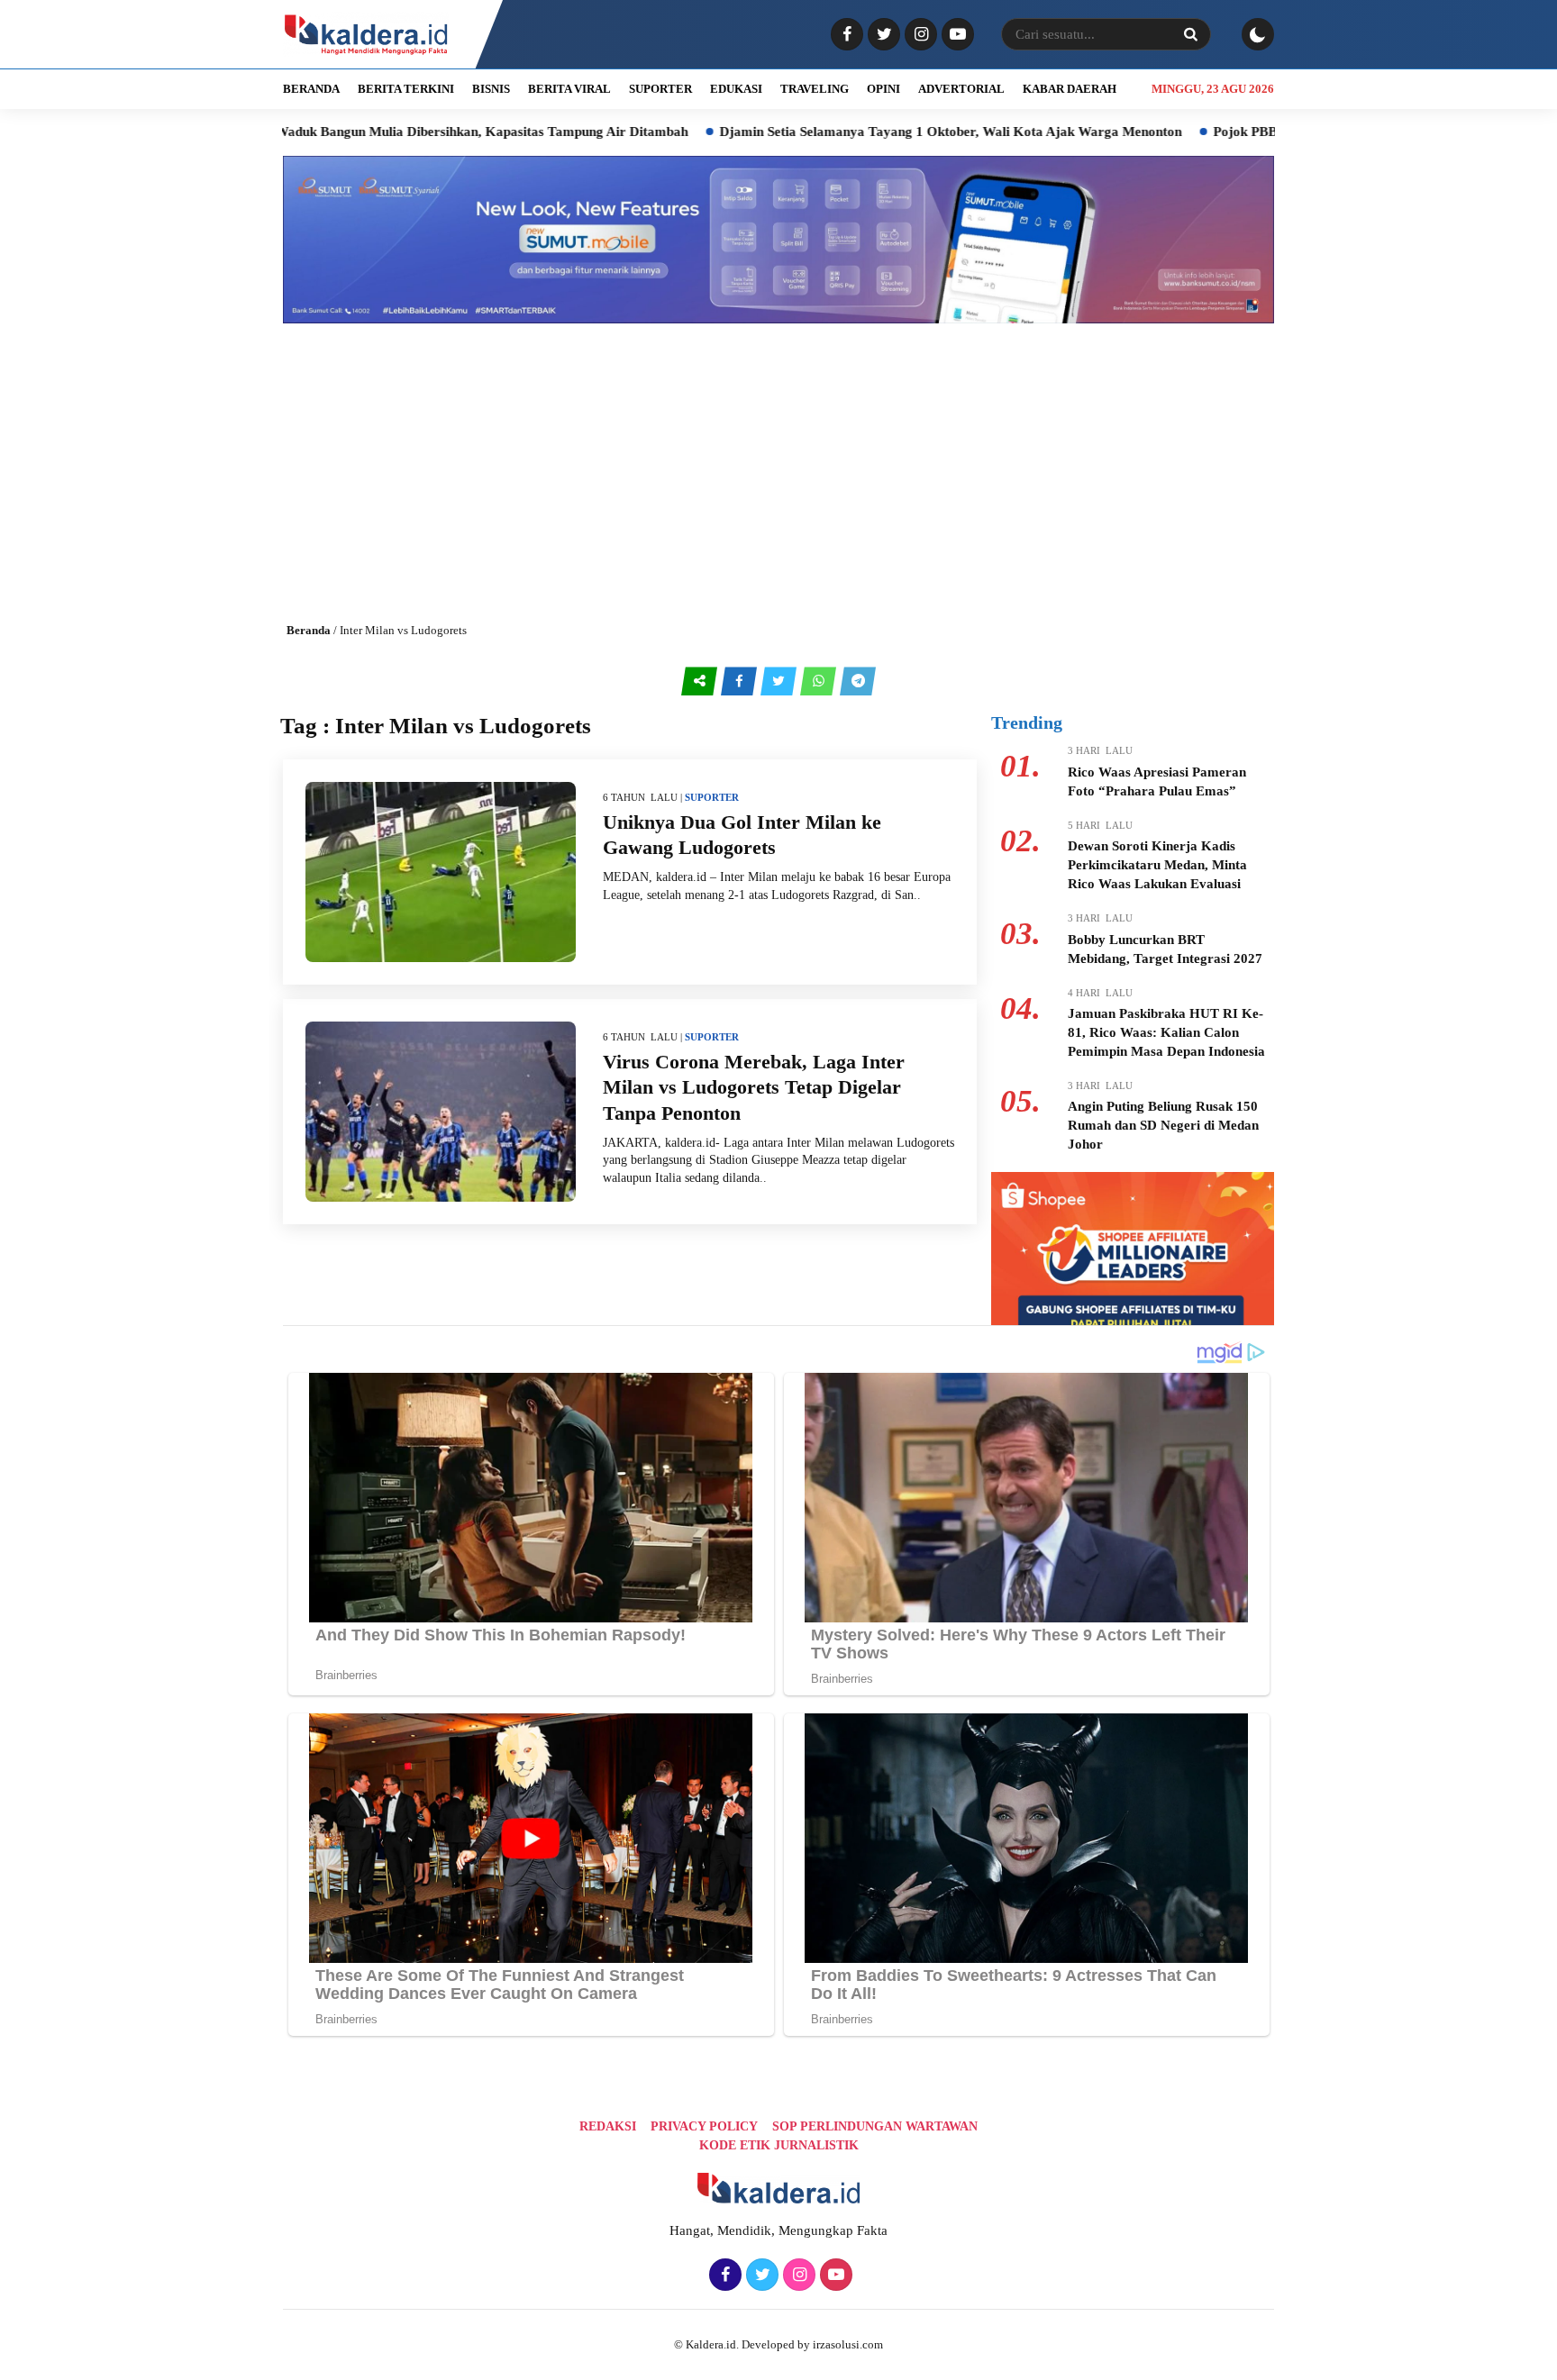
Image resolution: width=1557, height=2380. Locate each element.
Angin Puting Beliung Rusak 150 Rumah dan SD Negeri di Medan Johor (1163, 1125)
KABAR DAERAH (1070, 89)
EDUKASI (736, 89)
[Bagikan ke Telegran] (858, 681)
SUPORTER (660, 89)
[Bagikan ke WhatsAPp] (820, 681)
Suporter (712, 797)
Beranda (309, 630)
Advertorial (961, 89)
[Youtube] (956, 35)
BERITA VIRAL (569, 89)
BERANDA (311, 89)
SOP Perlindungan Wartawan (875, 2126)
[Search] (1190, 34)
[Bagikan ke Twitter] (780, 681)
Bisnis (491, 89)
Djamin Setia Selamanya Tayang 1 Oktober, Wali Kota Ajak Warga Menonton (846, 132)
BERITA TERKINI (406, 89)
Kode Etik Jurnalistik (779, 2145)
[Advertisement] (778, 459)
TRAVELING (815, 89)
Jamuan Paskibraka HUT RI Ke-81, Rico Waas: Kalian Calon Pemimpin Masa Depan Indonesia (1166, 1032)
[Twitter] (882, 35)
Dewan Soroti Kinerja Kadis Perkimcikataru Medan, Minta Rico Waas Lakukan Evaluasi (1157, 865)
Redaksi (608, 2126)
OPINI (883, 89)
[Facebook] (845, 35)
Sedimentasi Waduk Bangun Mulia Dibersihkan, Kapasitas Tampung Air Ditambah (340, 132)
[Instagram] (919, 35)
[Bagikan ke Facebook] (741, 681)
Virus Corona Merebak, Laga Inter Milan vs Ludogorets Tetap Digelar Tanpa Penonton (754, 1087)
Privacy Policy (704, 2126)
